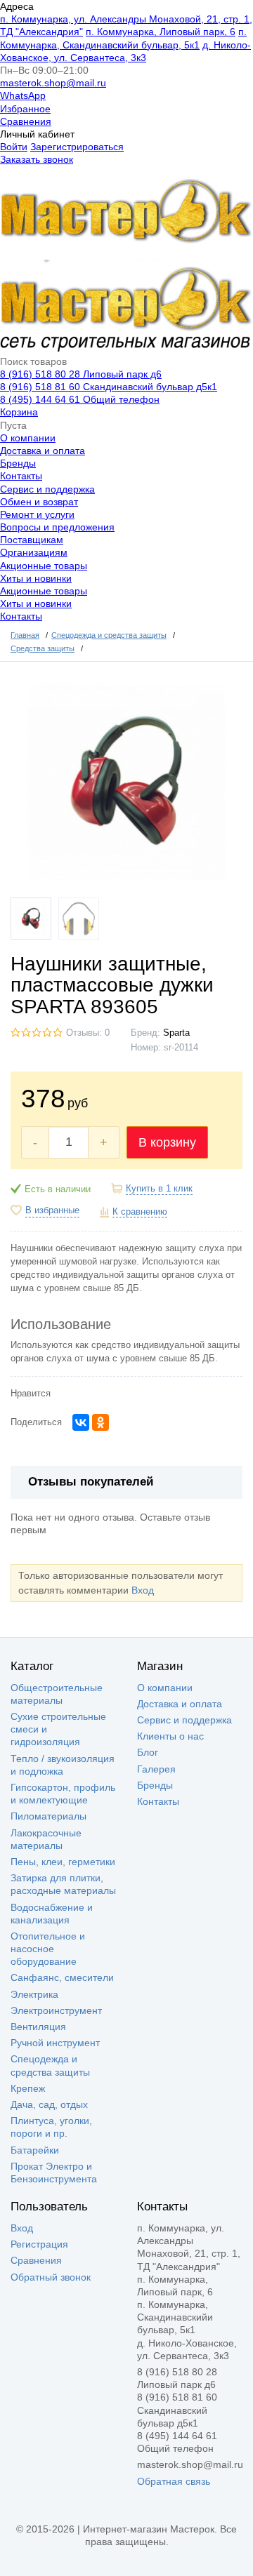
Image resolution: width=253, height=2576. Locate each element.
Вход (143, 1590)
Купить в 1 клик (159, 1189)
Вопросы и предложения (57, 527)
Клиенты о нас (170, 1736)
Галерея (156, 1769)
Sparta (176, 1033)
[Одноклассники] (100, 1422)
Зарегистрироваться (77, 147)
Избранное (25, 109)
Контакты (21, 476)
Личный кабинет (37, 134)
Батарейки (35, 2150)
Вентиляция (38, 2027)
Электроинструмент (56, 2010)
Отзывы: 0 (88, 1033)
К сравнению (140, 1212)
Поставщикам (32, 540)
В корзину (167, 1142)
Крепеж (28, 2088)
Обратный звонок (51, 2277)
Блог (148, 1752)
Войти (14, 147)
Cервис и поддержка (47, 489)
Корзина (19, 412)
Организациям (34, 552)
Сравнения (26, 121)
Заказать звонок (37, 159)
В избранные (52, 1210)
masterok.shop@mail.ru (53, 83)
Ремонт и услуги (37, 514)
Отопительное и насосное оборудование (48, 1949)
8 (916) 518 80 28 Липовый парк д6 (81, 374)
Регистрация (39, 2244)
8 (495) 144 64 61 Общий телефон (80, 399)
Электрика (34, 1994)
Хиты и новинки (36, 578)
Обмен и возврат (39, 502)
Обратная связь (174, 2481)
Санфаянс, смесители (62, 1977)
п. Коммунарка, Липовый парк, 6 (161, 32)
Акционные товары (44, 566)
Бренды (18, 463)
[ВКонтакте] (81, 1422)
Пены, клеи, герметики (63, 1862)
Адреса (17, 6)
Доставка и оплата (43, 451)
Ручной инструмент (55, 2043)
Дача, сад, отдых (49, 2104)
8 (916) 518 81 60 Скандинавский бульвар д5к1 (109, 387)
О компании (28, 438)
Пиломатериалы (48, 1816)
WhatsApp (23, 95)
